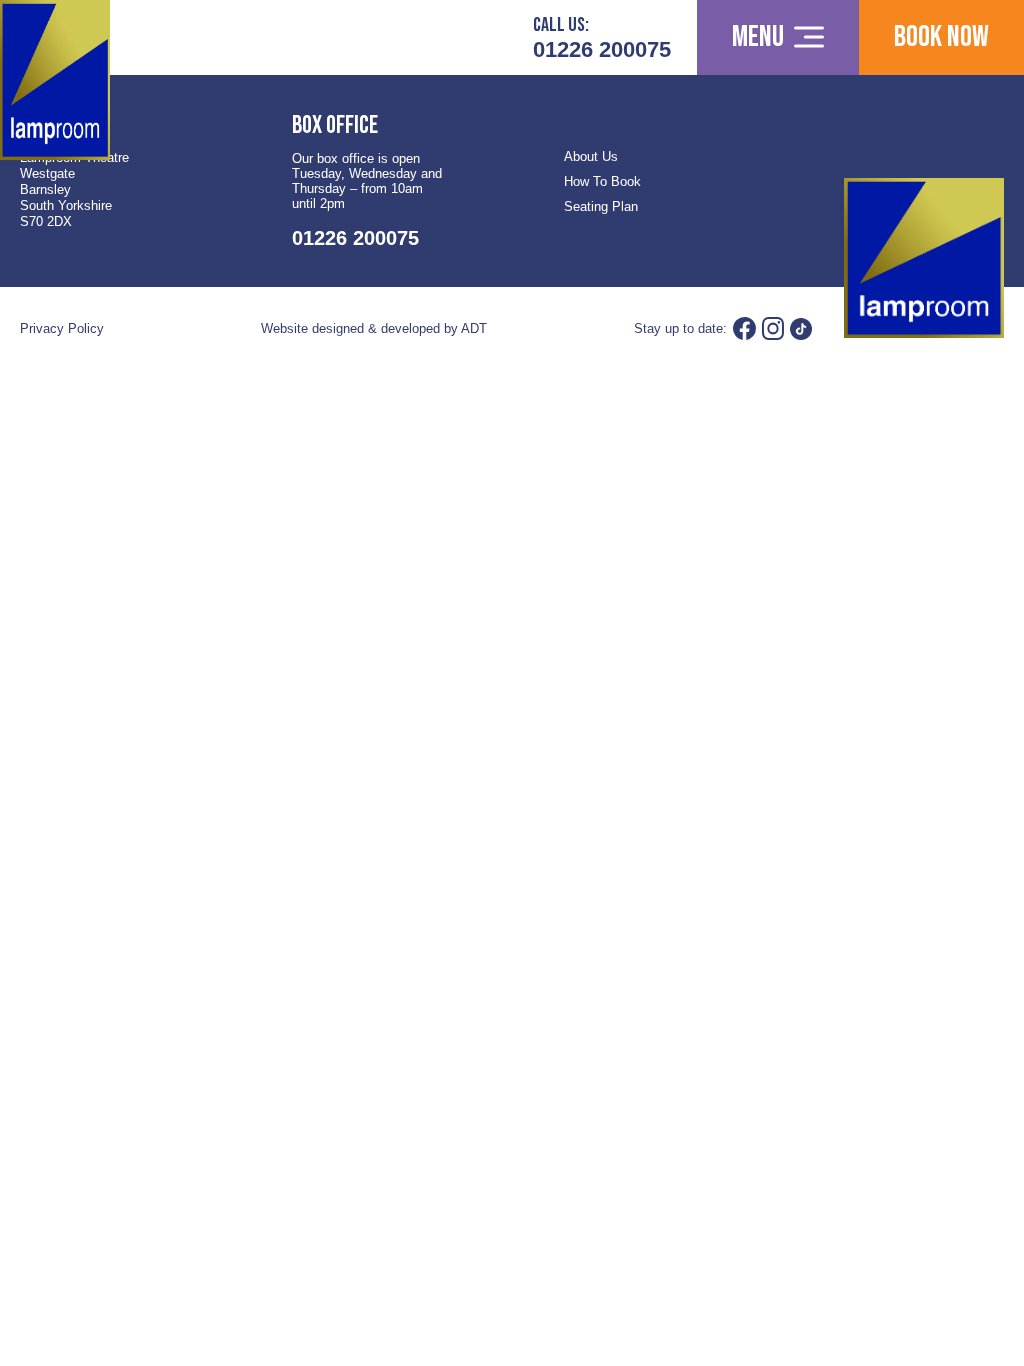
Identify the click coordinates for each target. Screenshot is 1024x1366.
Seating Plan (601, 206)
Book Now (941, 37)
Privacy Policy (62, 328)
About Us (591, 156)
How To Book (602, 181)
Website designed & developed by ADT (374, 328)
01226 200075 (602, 49)
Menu (758, 37)
